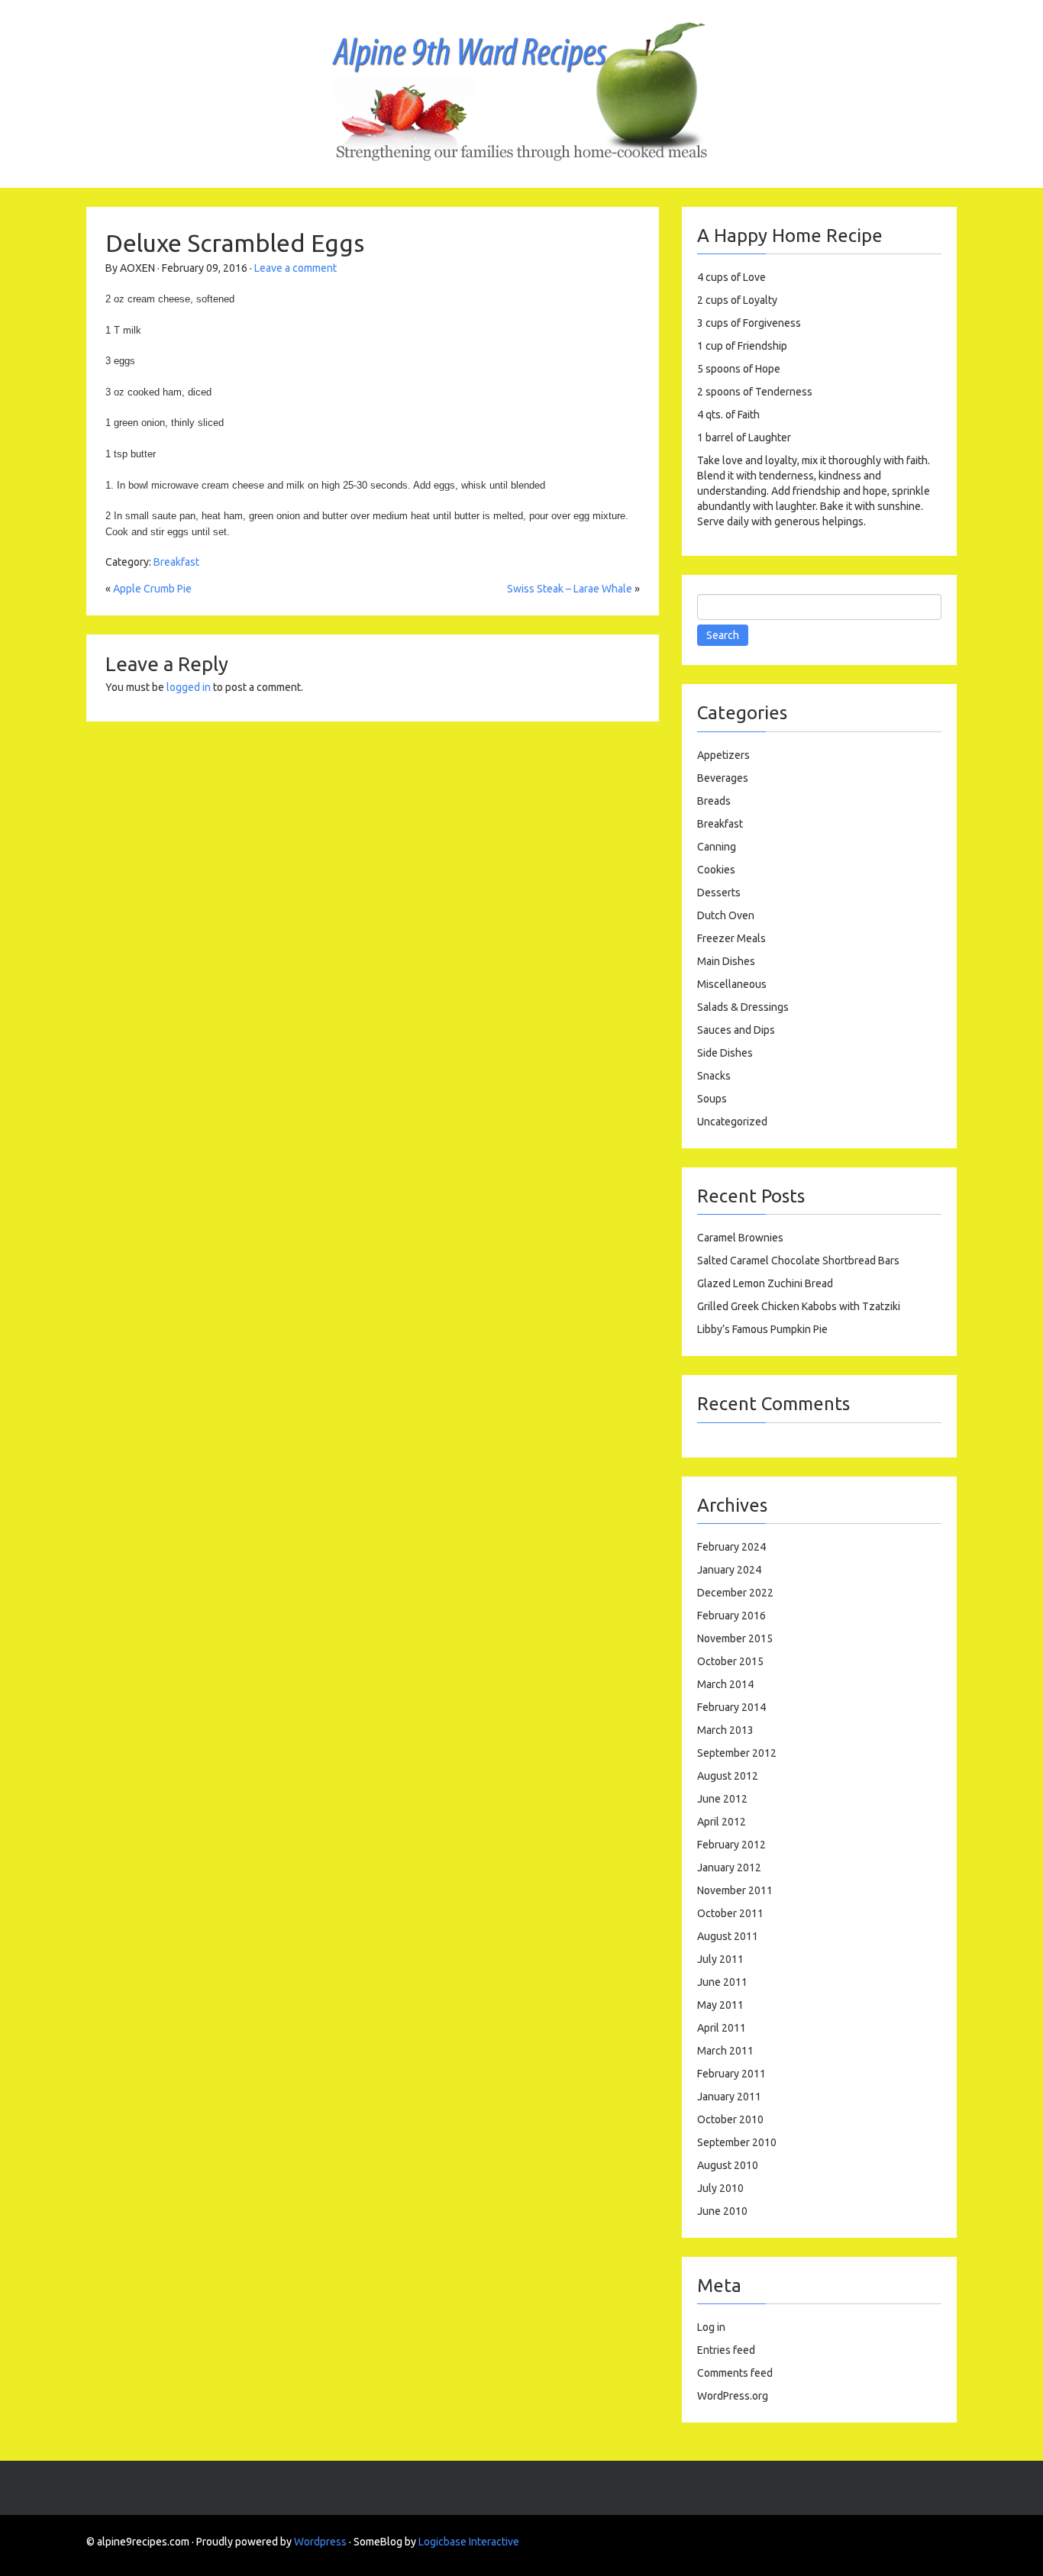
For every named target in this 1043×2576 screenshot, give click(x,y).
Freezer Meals (731, 938)
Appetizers (723, 755)
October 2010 (730, 2119)
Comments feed (735, 2373)
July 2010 (720, 2188)
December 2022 (735, 1593)
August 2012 (728, 1776)
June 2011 (722, 1982)
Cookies (716, 870)
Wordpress (320, 2542)
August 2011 (728, 1936)
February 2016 (731, 1616)
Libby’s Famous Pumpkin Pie (762, 1329)
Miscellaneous (732, 984)
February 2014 (731, 1707)
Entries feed (726, 2350)
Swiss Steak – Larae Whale (570, 589)
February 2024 (731, 1547)
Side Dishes (725, 1053)
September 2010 (737, 2142)
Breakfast (176, 562)
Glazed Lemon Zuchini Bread (765, 1283)
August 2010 (728, 2165)
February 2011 (731, 2074)
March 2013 (725, 1730)
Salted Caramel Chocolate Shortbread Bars (798, 1261)
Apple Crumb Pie (152, 589)
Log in (711, 2327)
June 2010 (722, 2211)
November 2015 (735, 1638)
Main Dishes (726, 961)
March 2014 (725, 1684)
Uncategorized (732, 1122)
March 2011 (725, 2051)
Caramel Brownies (740, 1238)
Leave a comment (295, 268)
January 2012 (729, 1867)
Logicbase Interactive (469, 2542)
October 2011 (730, 1913)
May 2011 (720, 2005)
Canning (717, 847)
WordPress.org (733, 2396)
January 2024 (729, 1570)
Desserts (719, 893)
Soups (712, 1099)
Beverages (723, 778)
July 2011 (720, 1959)
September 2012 (737, 1753)
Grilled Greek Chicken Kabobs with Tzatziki (799, 1306)
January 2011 (729, 2097)
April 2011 (722, 2028)
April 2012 (722, 1822)
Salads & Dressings (743, 1007)
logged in (189, 687)
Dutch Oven (726, 915)
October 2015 (730, 1661)
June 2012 (722, 1799)
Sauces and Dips (736, 1030)
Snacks (714, 1076)
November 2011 (735, 1890)
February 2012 (731, 1845)
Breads (714, 801)
